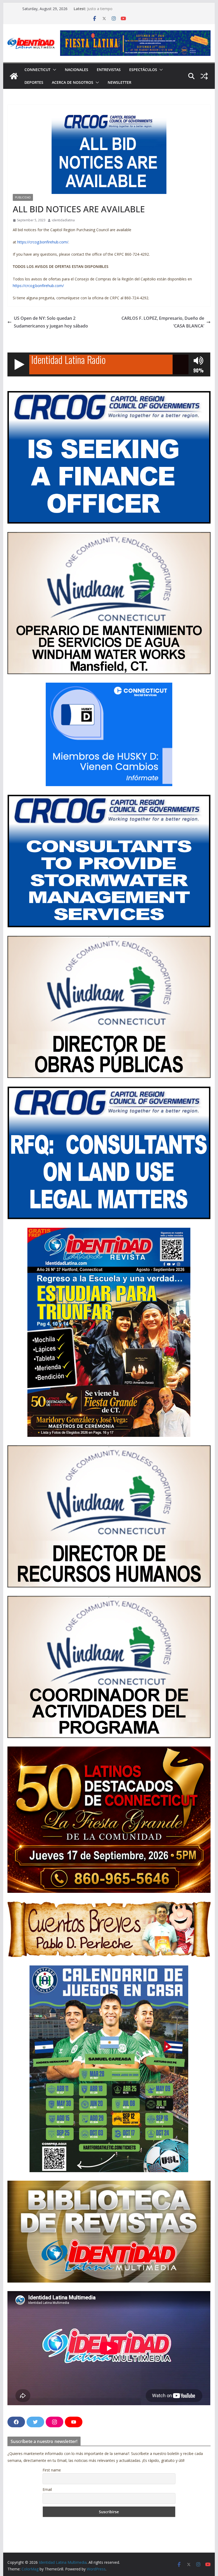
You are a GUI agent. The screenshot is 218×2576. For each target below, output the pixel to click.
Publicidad (23, 197)
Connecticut (37, 70)
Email (47, 2489)
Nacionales (77, 70)
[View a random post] (204, 76)
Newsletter (120, 82)
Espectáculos (143, 70)
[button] (53, 70)
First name (52, 2470)
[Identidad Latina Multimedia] (14, 76)
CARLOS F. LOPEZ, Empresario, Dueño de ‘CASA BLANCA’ (163, 322)
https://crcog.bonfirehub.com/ (43, 242)
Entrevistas (109, 70)
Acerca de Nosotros (73, 82)
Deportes (34, 82)
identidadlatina (63, 220)
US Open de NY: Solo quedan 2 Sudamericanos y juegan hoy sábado (51, 322)
